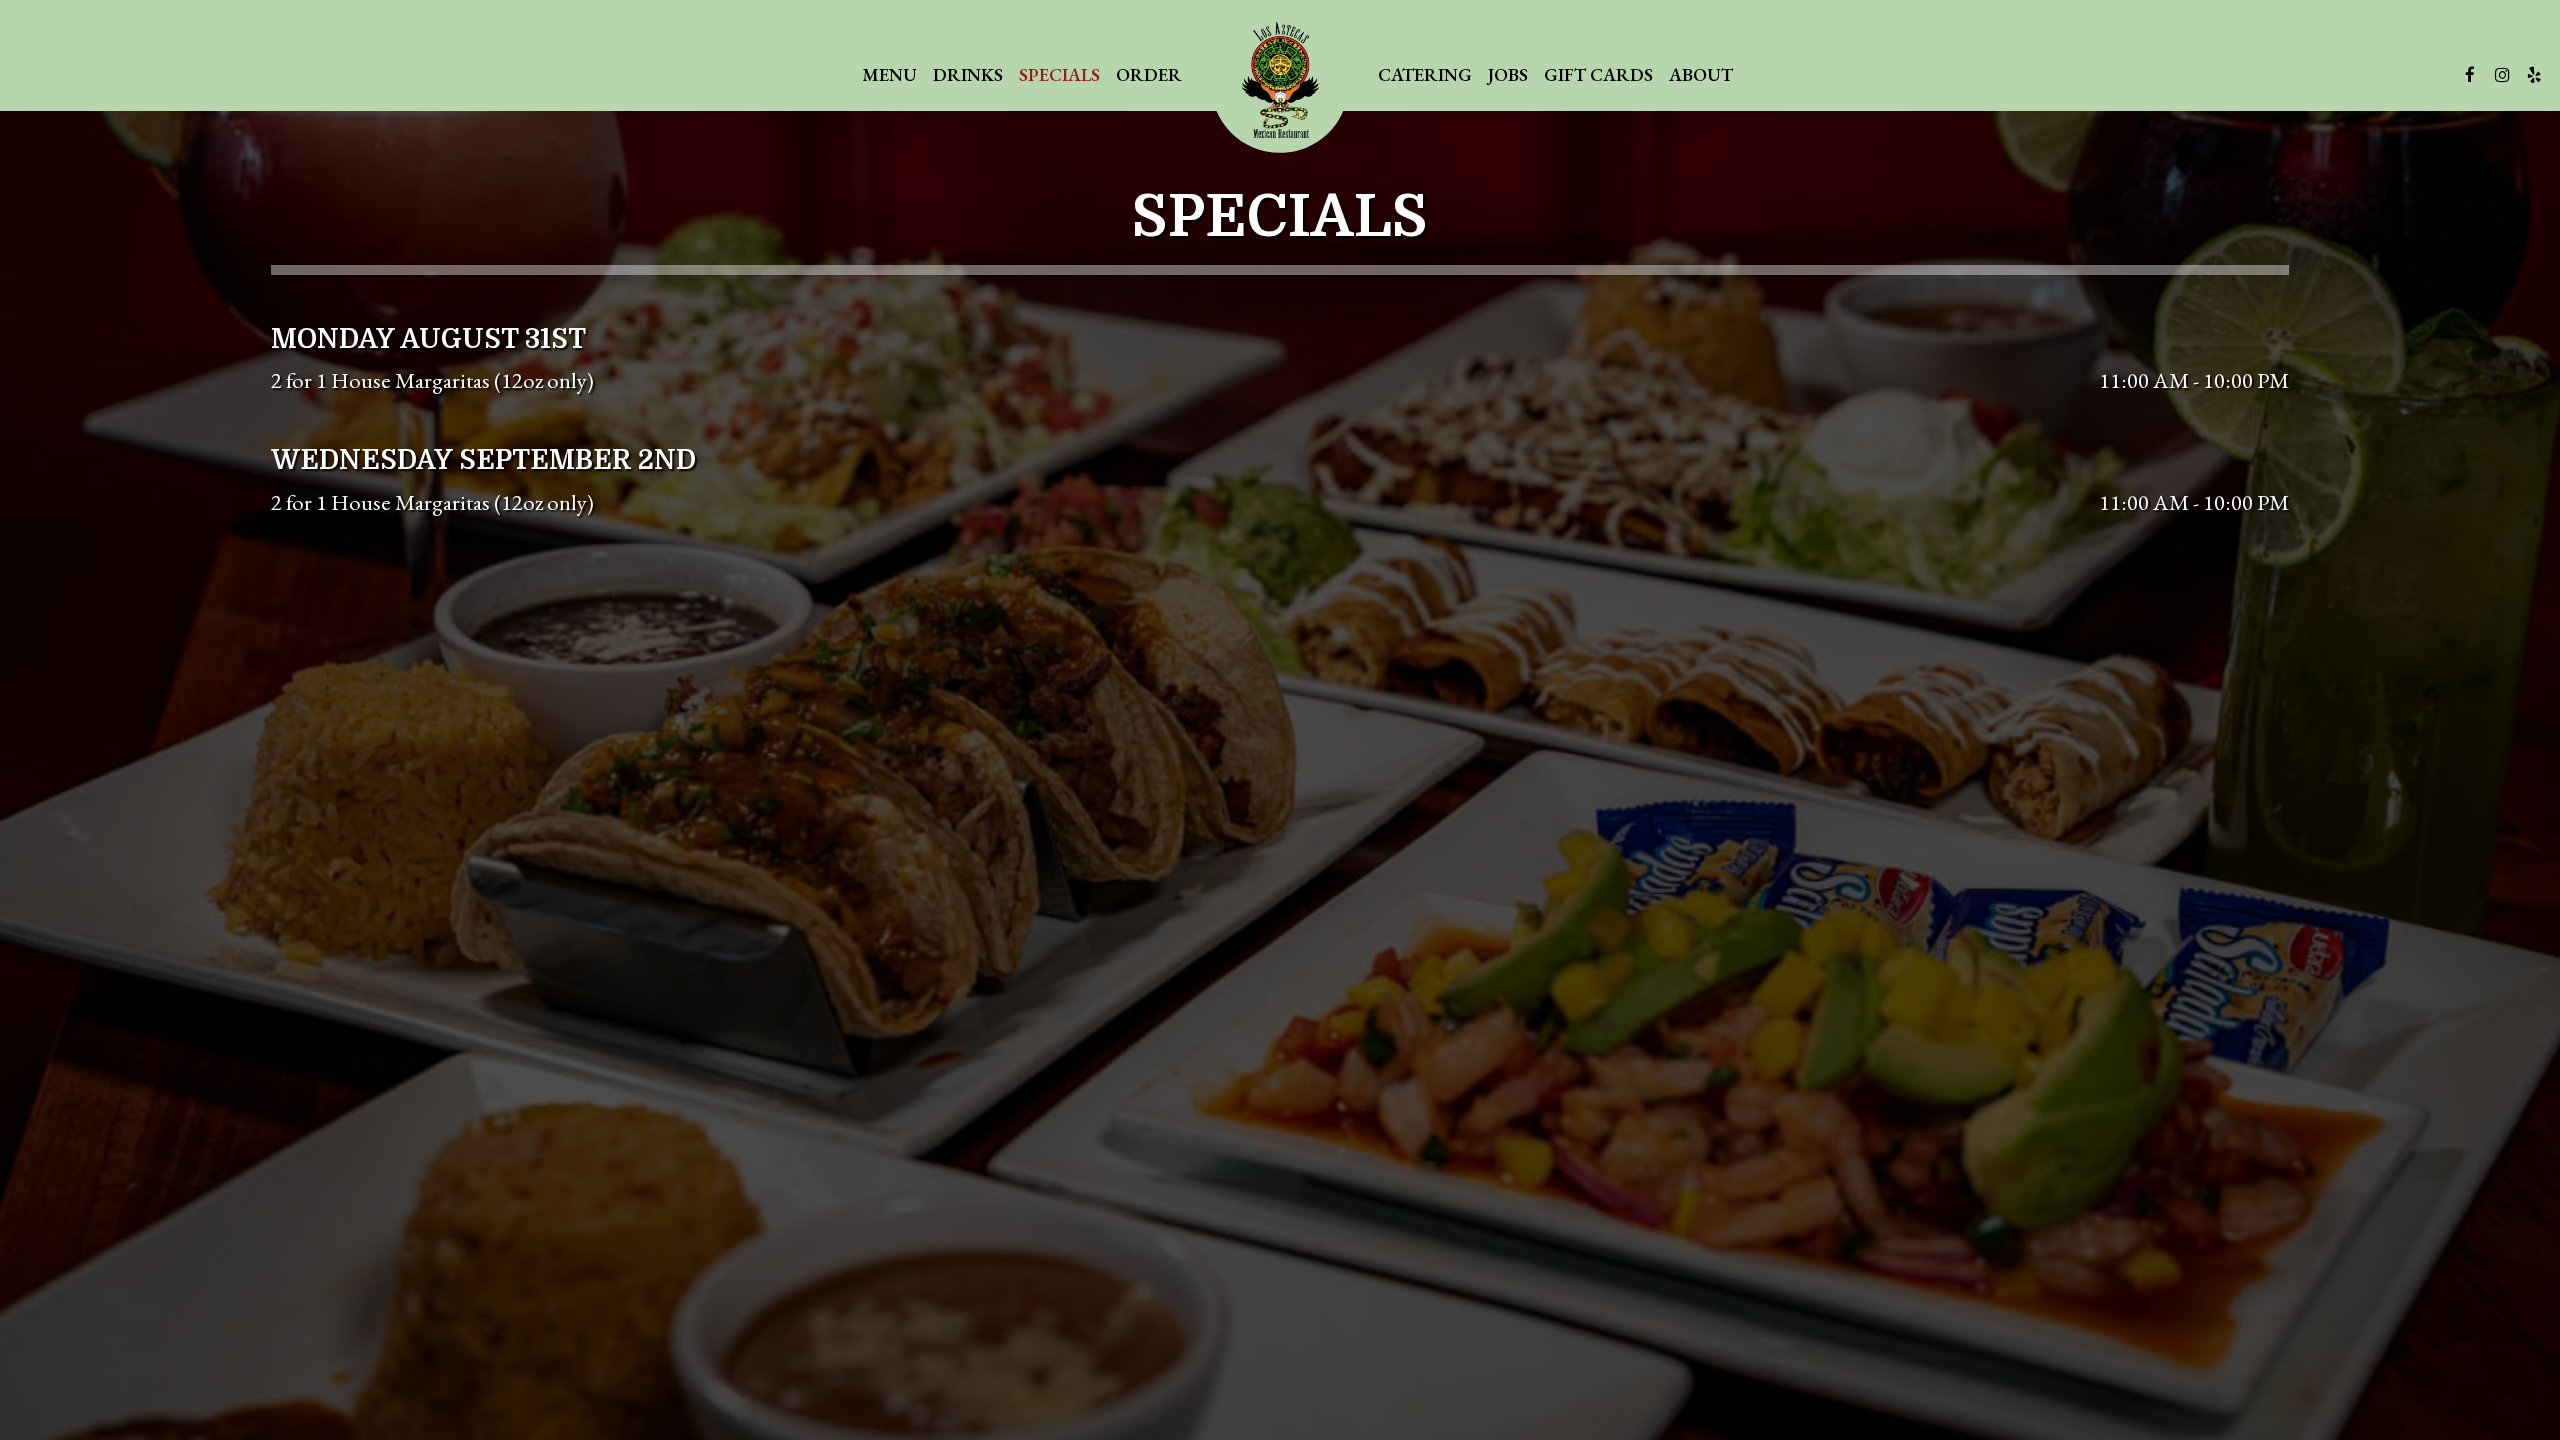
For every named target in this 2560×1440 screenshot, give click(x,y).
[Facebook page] (2470, 75)
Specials (1059, 75)
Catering (1425, 75)
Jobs (1508, 75)
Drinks (968, 75)
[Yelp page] (2534, 75)
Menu (889, 75)
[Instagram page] (2502, 75)
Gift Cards (1598, 75)
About (1701, 75)
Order (1149, 75)
